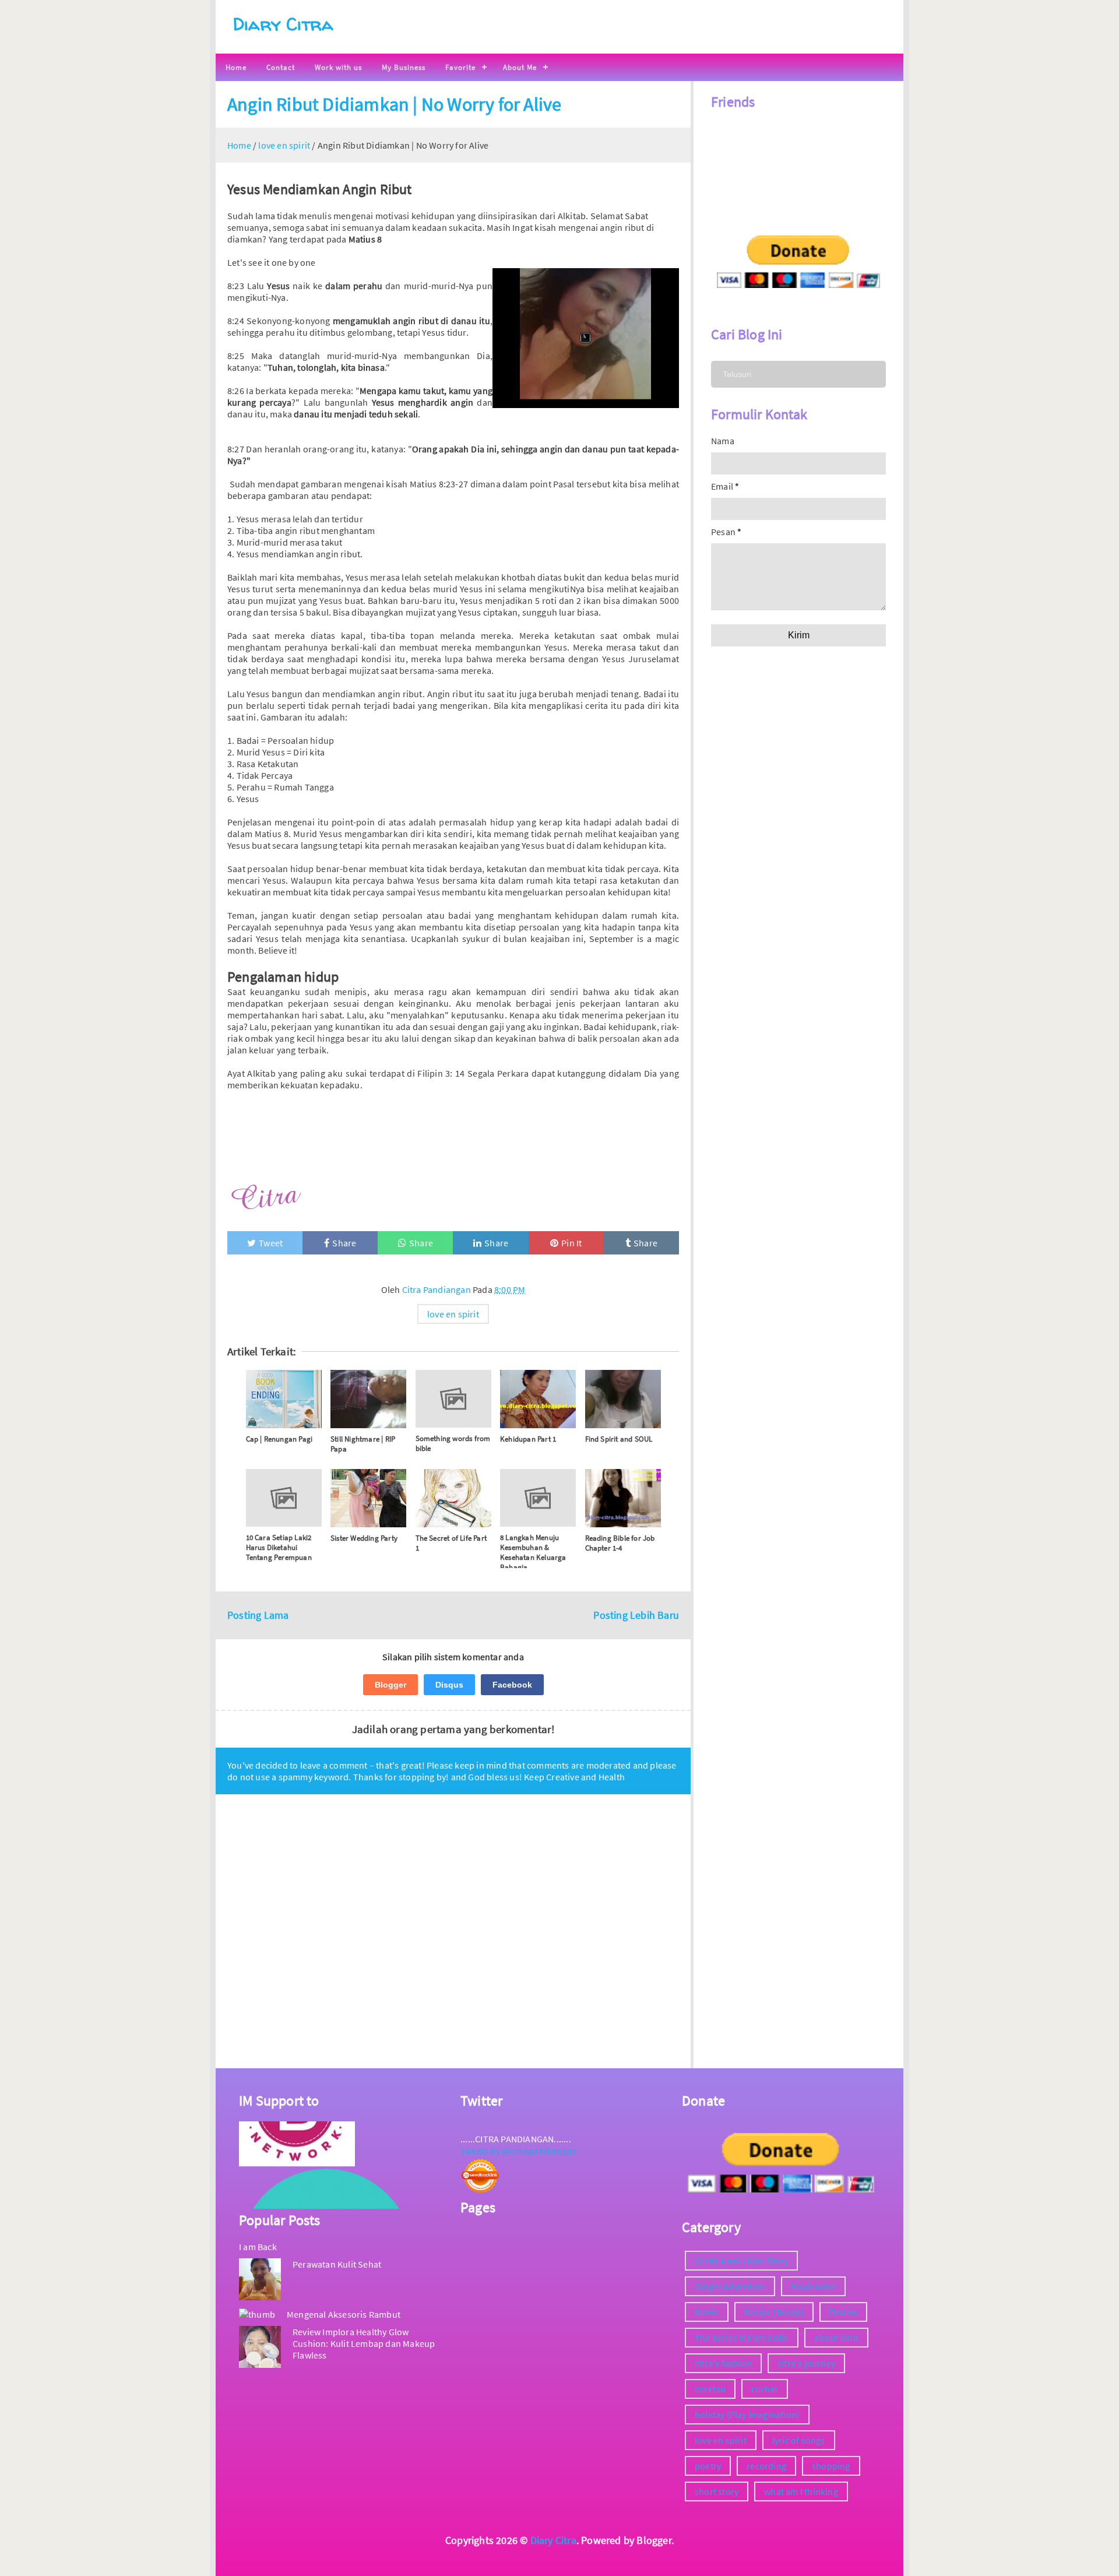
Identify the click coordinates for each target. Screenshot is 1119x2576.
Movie (707, 2312)
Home (236, 67)
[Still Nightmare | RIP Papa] (368, 1399)
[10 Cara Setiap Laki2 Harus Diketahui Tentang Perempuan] (284, 1498)
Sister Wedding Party (364, 1538)
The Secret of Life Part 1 (451, 1543)
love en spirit (453, 1314)
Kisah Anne (813, 2286)
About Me (520, 67)
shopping (831, 2466)
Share (344, 1243)
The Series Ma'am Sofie (742, 2338)
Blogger (390, 1685)
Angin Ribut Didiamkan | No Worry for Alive (394, 104)
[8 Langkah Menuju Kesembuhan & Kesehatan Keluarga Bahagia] (538, 1498)
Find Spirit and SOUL (619, 1439)
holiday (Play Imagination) (747, 2415)
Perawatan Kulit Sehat (337, 2264)
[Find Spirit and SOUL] (623, 1399)
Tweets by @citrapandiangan (518, 2150)
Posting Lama (258, 1615)
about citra (836, 2338)
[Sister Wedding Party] (368, 1498)
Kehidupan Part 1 (528, 1439)
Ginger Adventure (730, 2286)
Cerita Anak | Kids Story (741, 2261)
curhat (764, 2389)
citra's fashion (723, 2363)
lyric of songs (799, 2440)
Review (843, 2312)
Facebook (512, 1685)
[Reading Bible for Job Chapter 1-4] (623, 1498)
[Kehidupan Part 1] (538, 1399)
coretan (710, 2389)
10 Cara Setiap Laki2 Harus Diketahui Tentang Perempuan (279, 1547)
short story (717, 2491)
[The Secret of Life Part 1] (453, 1498)
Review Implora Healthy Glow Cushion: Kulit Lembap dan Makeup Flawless (364, 2343)
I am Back (258, 2247)
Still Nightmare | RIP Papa (363, 1444)
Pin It (571, 1243)
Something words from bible (453, 1443)
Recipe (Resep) (774, 2312)
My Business (404, 67)
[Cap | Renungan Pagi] (284, 1399)
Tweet (271, 1243)
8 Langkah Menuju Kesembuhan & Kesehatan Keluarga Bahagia (533, 1552)
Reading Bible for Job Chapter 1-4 (620, 1543)
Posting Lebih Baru (636, 1615)
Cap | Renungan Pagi (279, 1439)
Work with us (338, 67)
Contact (281, 67)
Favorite (460, 67)
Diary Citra (283, 24)
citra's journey (806, 2363)
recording (766, 2466)
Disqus (449, 1685)
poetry (708, 2466)
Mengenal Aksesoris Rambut (344, 2314)
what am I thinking (801, 2491)
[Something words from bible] (453, 1399)
